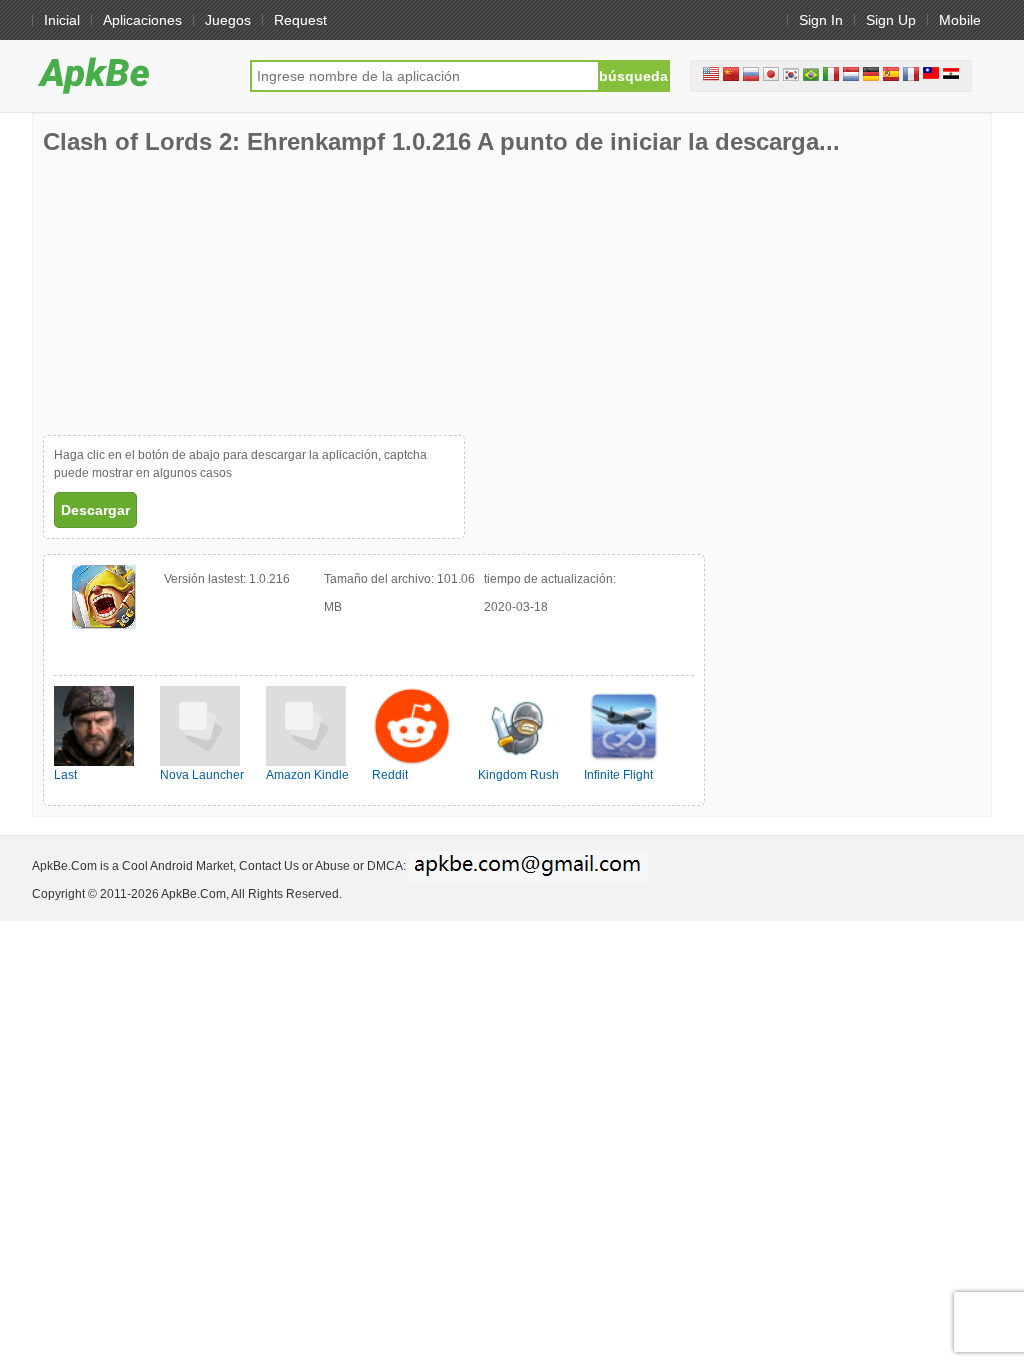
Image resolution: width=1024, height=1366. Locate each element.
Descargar (95, 510)
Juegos (228, 20)
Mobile (960, 20)
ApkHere (131, 75)
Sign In (821, 20)
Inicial (62, 20)
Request (300, 20)
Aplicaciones (142, 20)
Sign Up (891, 20)
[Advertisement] (193, 295)
